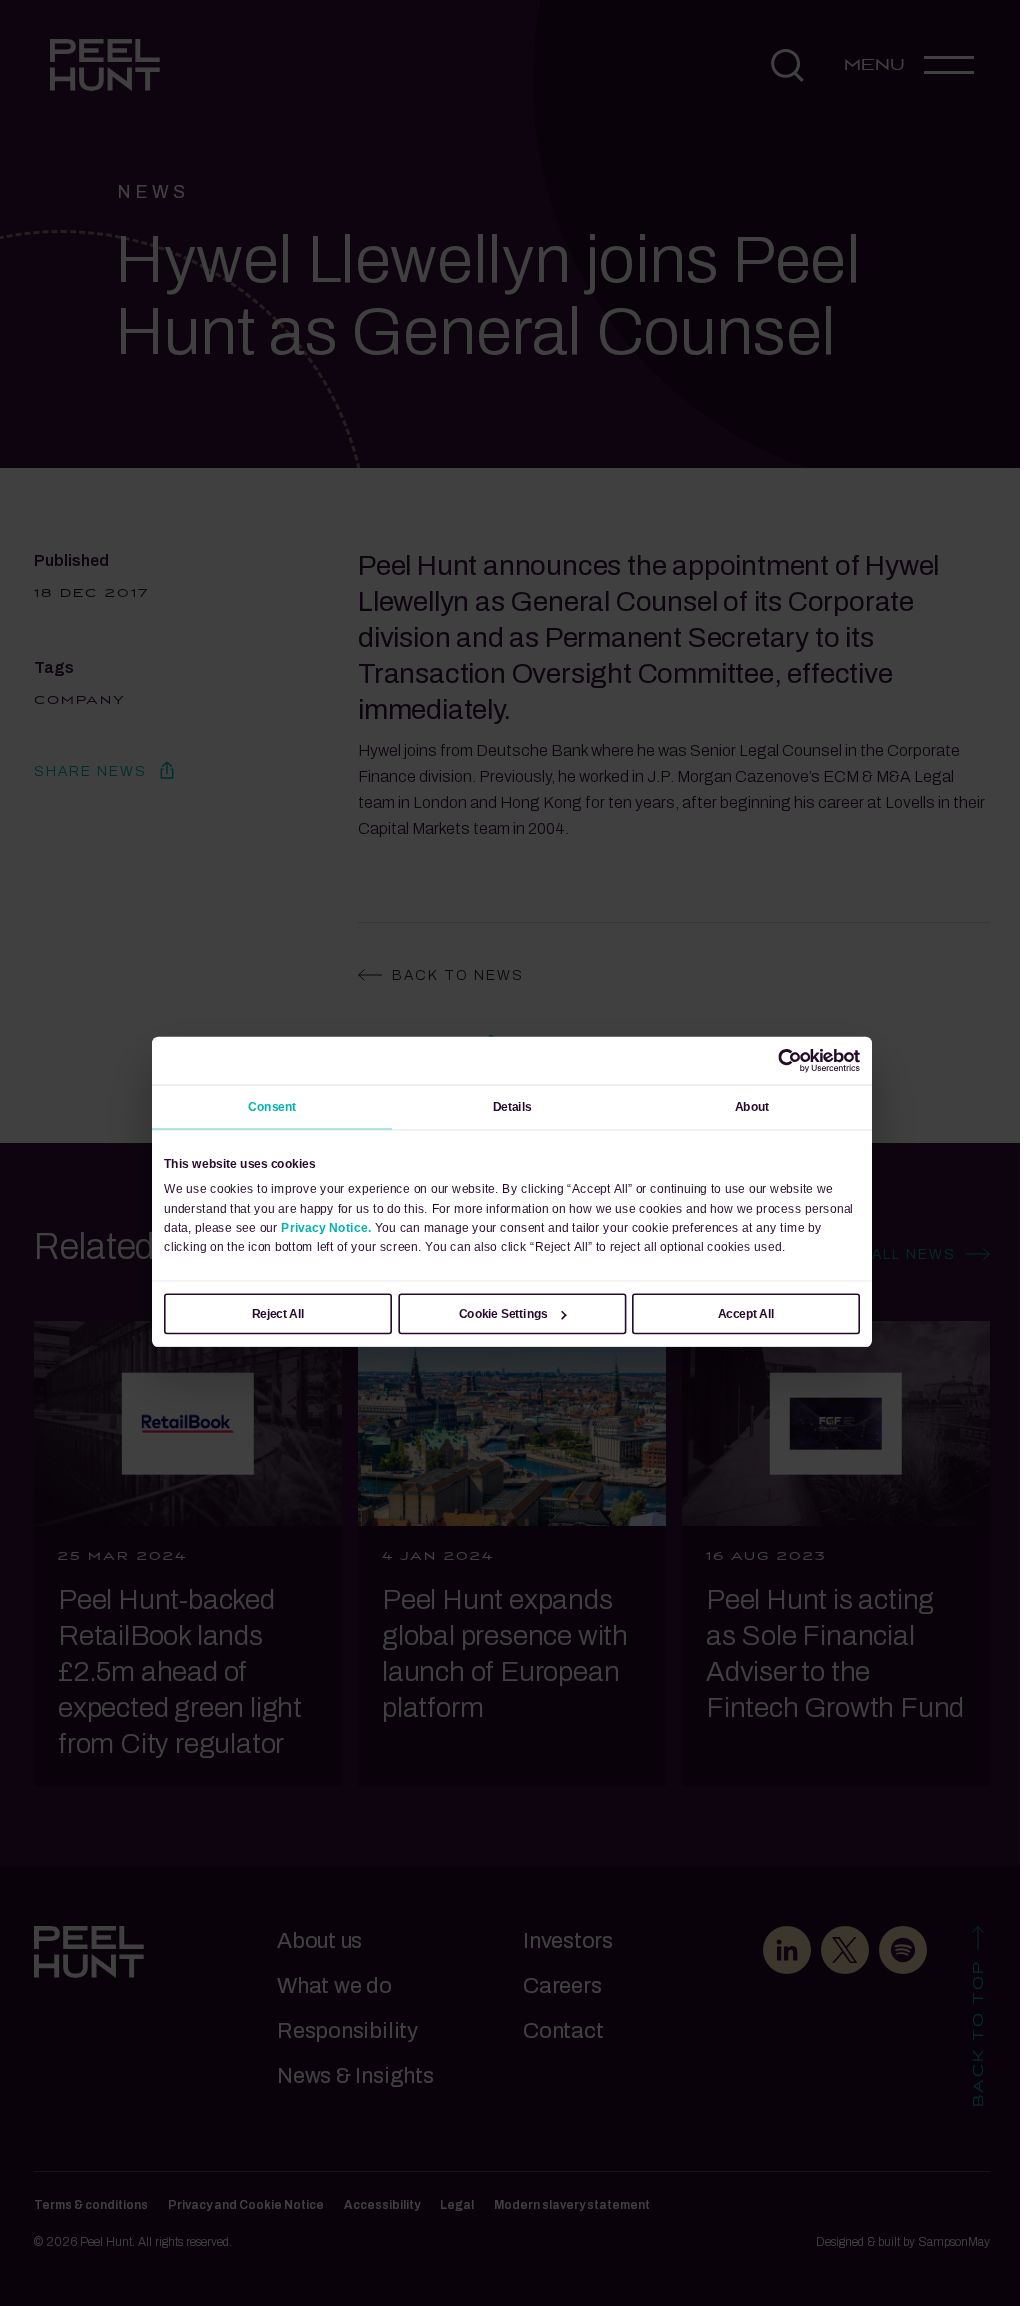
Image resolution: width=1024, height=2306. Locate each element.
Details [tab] (512, 1107)
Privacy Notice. (326, 1227)
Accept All (746, 1314)
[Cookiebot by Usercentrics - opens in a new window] (790, 1061)
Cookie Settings (503, 1314)
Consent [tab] (272, 1107)
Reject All (278, 1314)
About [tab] (752, 1107)
